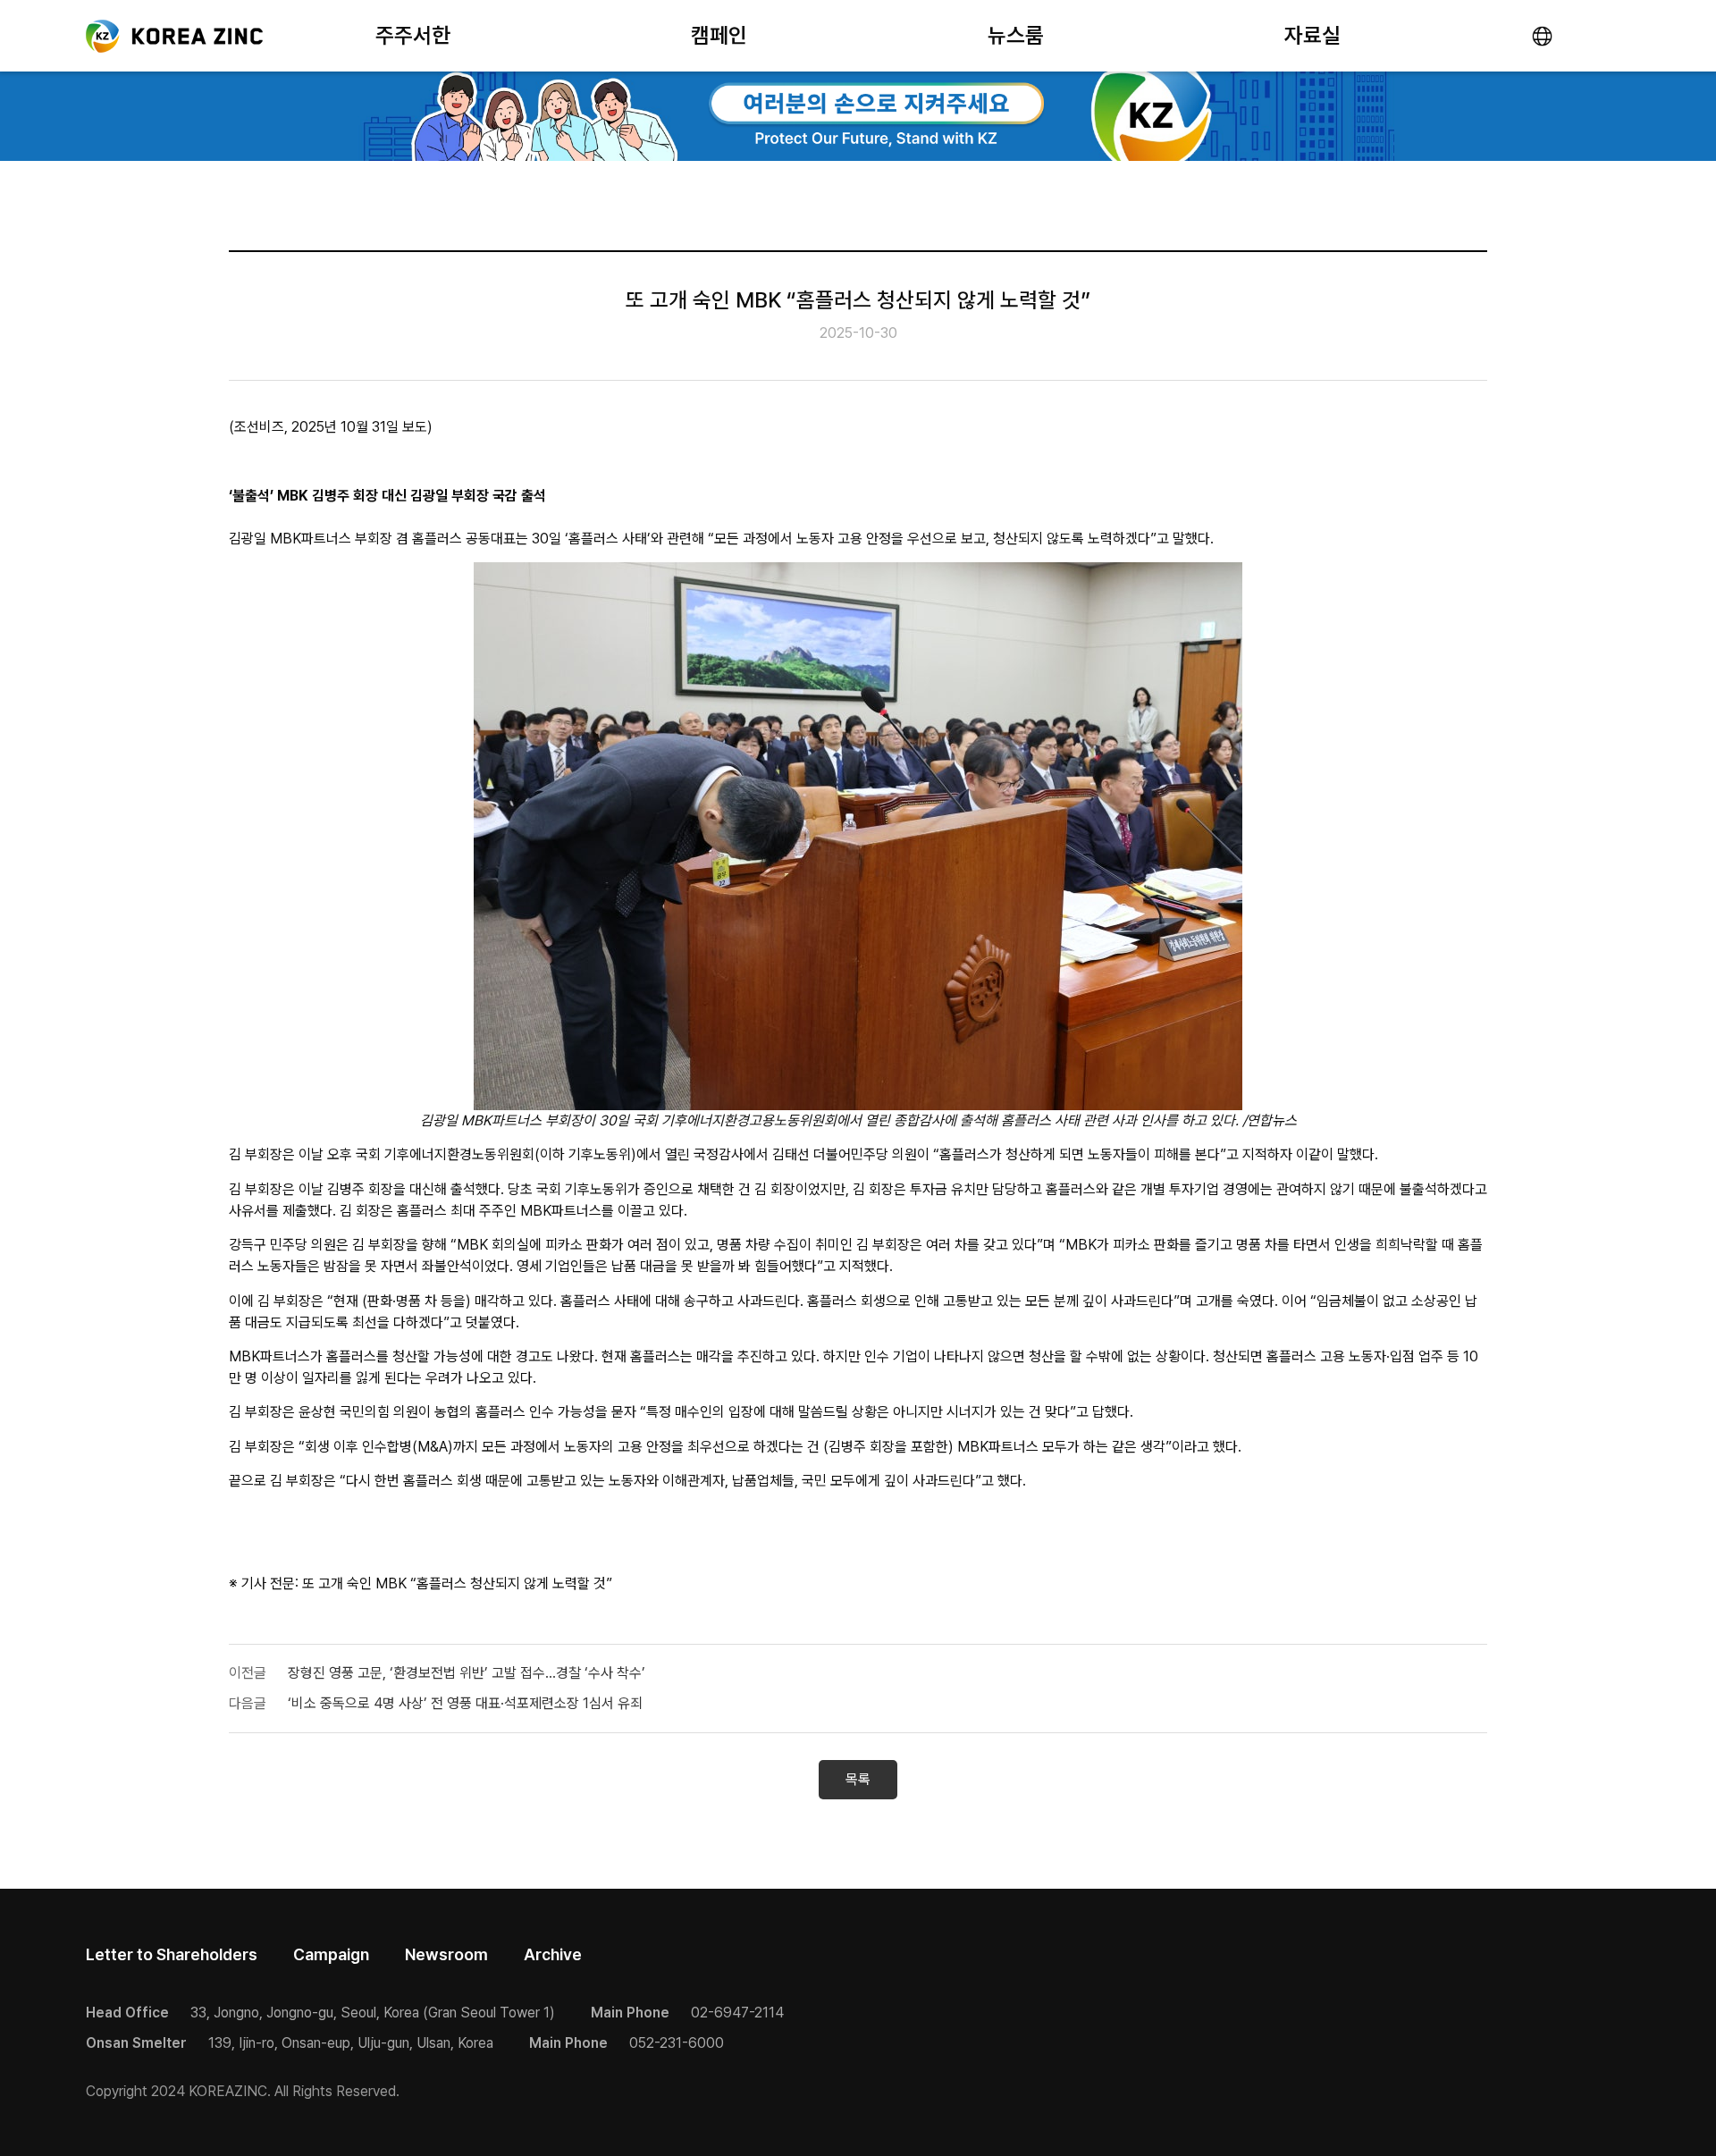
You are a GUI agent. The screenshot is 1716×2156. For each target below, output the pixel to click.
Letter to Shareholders (172, 1954)
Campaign (331, 1954)
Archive (553, 1954)
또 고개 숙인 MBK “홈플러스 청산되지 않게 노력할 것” (457, 1583)
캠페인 (719, 35)
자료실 (1312, 35)
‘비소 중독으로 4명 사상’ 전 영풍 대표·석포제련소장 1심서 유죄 (465, 1703)
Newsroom (446, 1954)
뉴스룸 (1016, 35)
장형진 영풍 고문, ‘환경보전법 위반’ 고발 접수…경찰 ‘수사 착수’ (467, 1673)
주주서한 (413, 35)
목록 (858, 1779)
